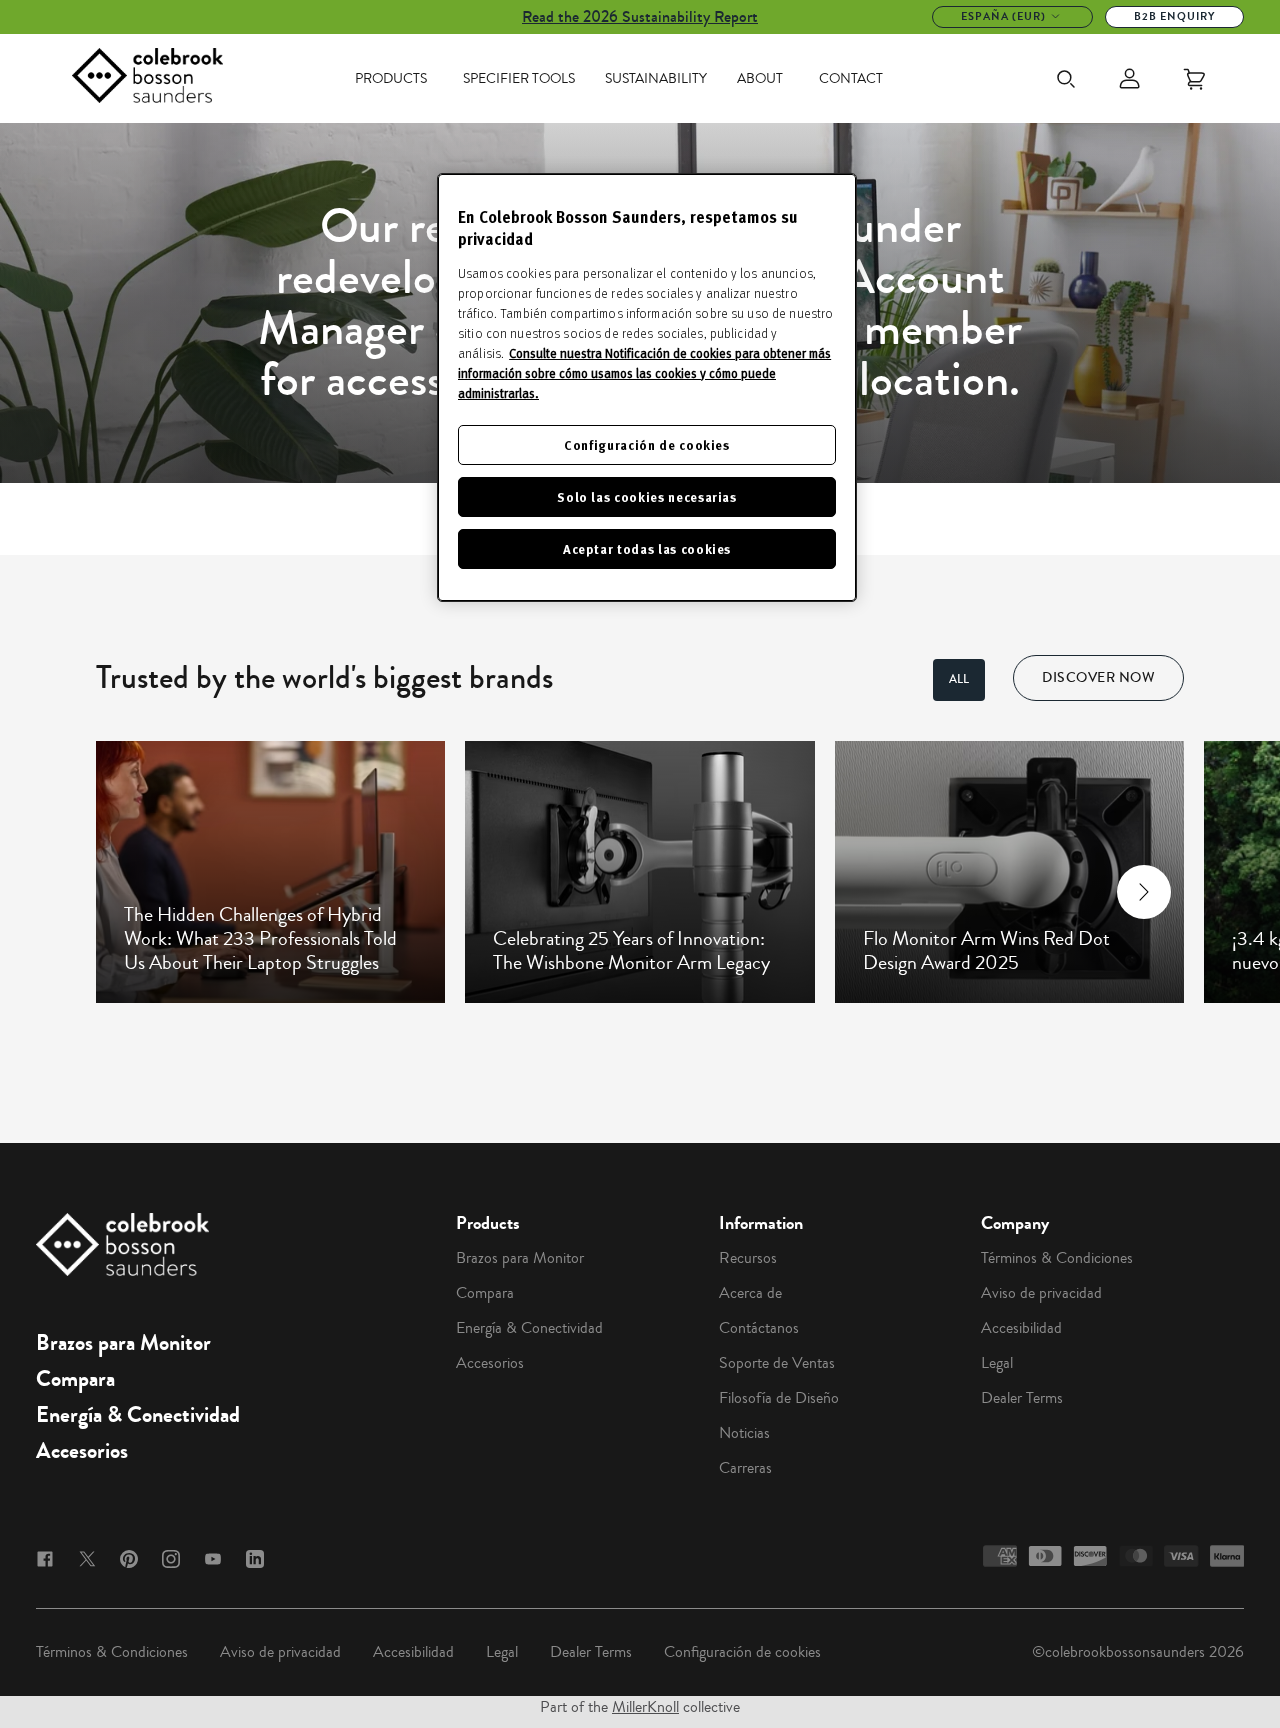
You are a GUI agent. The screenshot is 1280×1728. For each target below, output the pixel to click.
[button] (137, 892)
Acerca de (750, 1293)
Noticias (744, 1433)
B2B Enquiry (1174, 16)
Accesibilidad (1021, 1328)
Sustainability (656, 79)
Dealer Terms (1022, 1398)
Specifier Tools (519, 79)
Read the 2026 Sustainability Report (640, 16)
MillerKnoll (645, 1707)
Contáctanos (759, 1328)
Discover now (1098, 678)
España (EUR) (1003, 16)
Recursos (748, 1258)
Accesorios (82, 1451)
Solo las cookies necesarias (647, 496)
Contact (851, 79)
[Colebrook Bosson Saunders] (147, 79)
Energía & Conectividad (138, 1415)
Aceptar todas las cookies (647, 548)
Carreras (745, 1468)
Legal (997, 1363)
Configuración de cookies (742, 1652)
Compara (75, 1379)
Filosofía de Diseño (779, 1398)
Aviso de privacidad (1041, 1293)
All (959, 679)
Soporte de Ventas (777, 1363)
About (760, 79)
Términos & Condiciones (1057, 1258)
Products (391, 79)
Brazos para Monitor (123, 1343)
